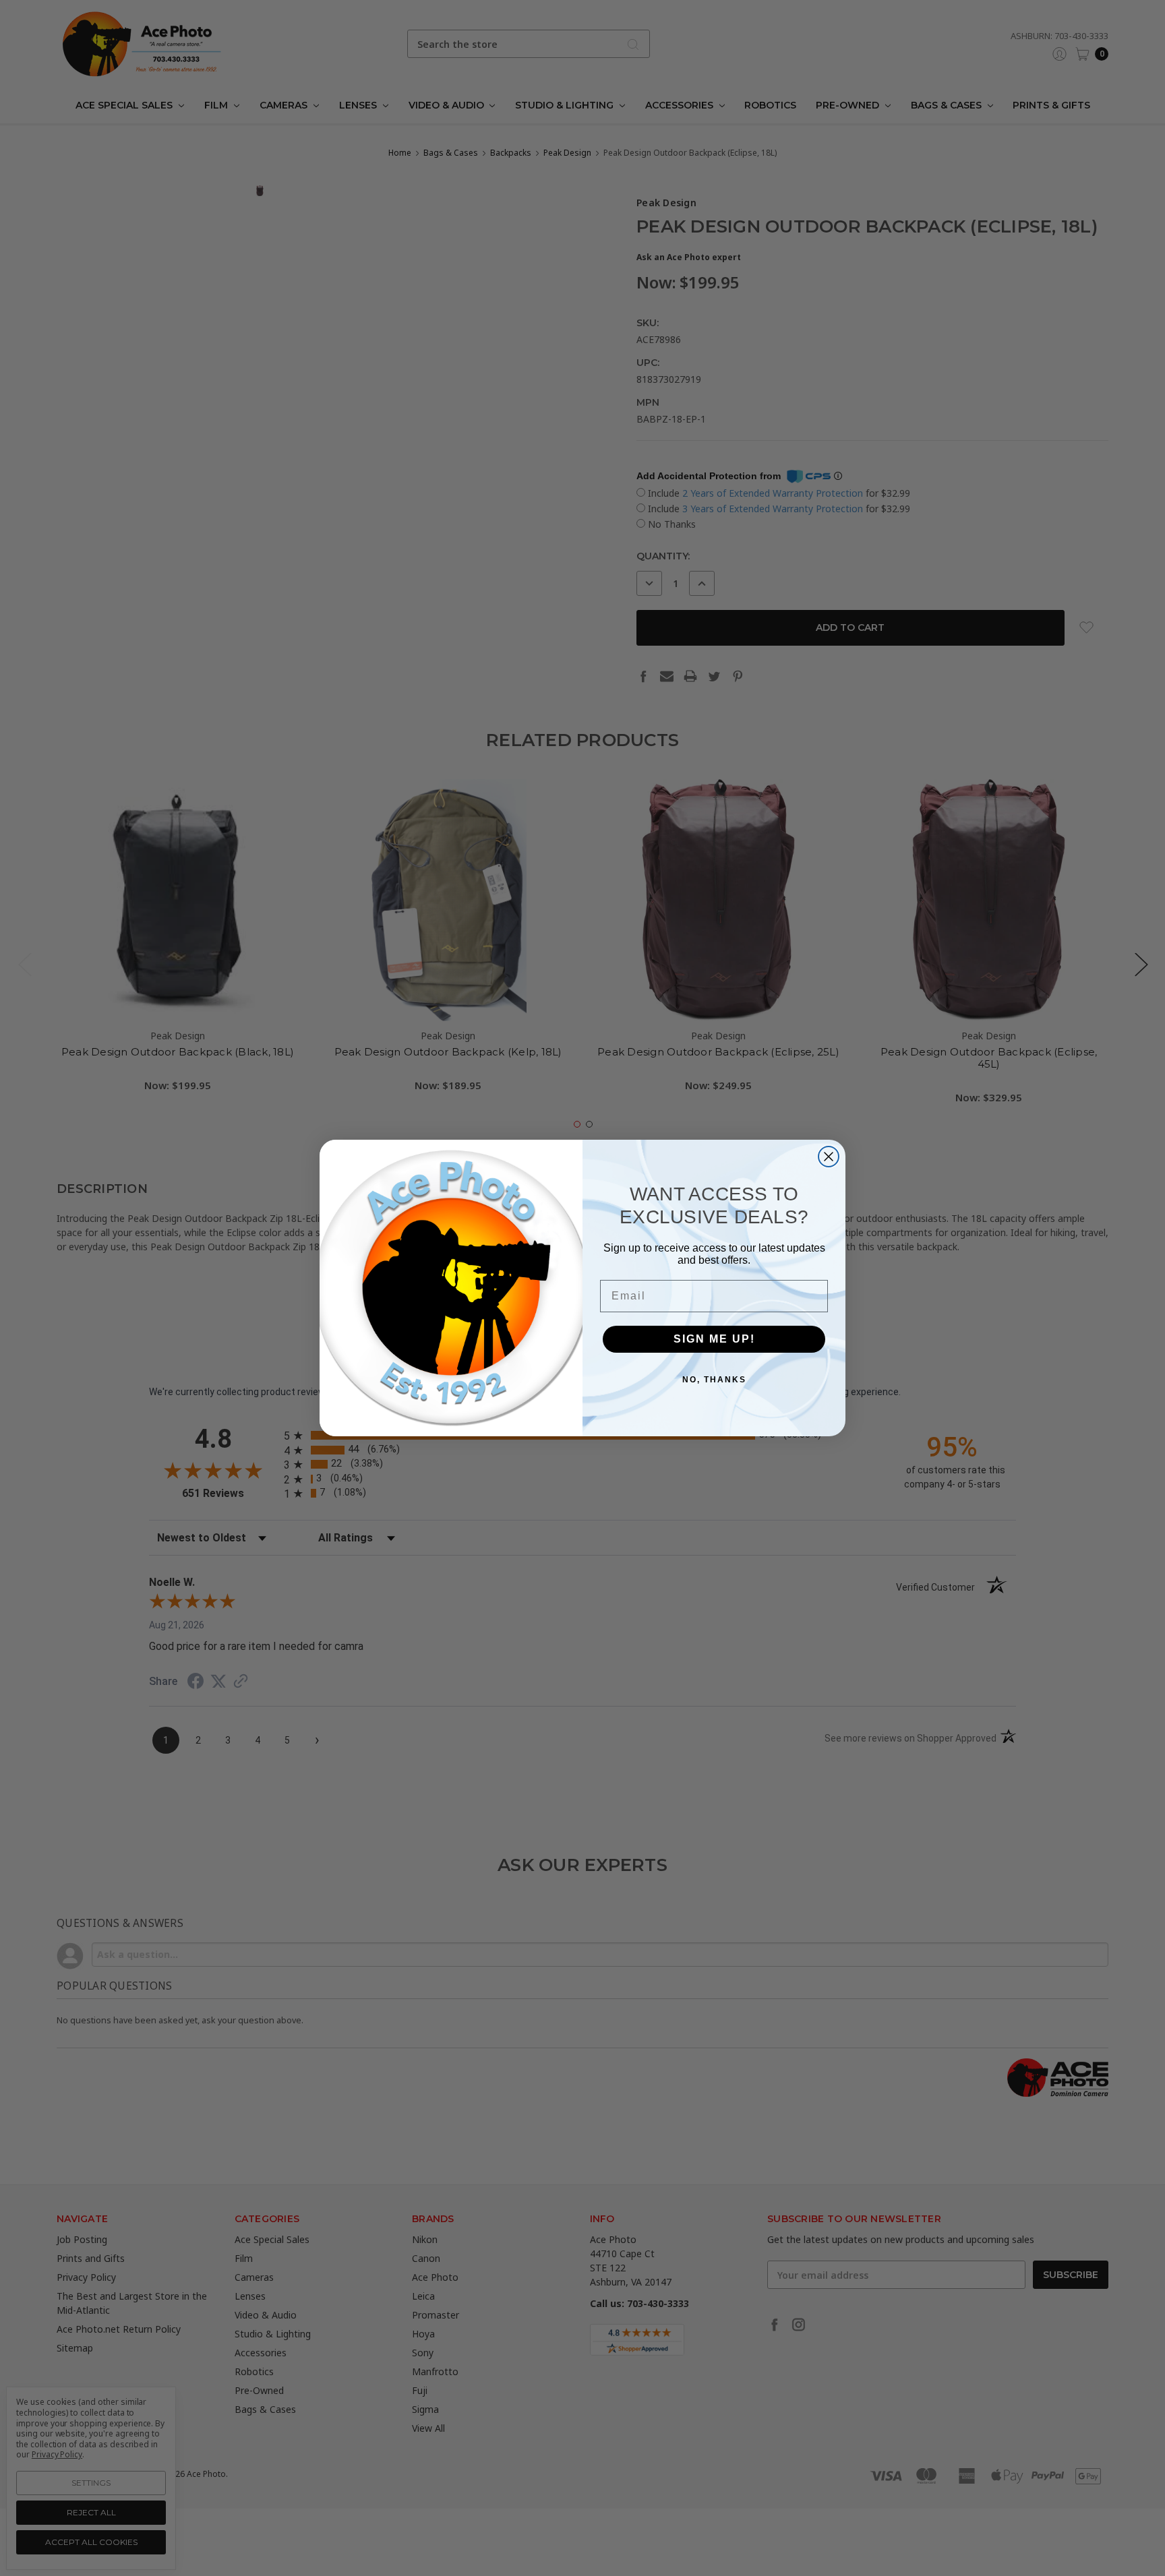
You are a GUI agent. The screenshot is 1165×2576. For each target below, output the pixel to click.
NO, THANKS (714, 1380)
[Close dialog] (829, 1157)
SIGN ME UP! (714, 1339)
